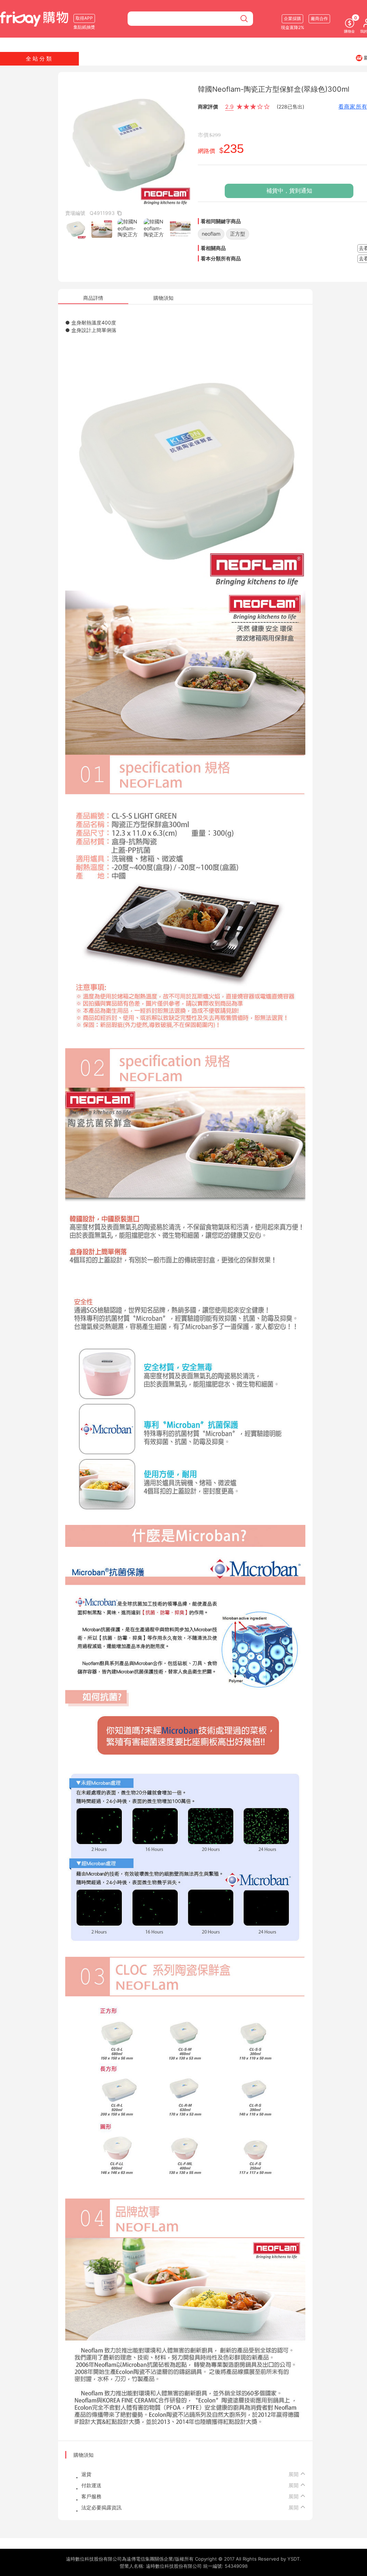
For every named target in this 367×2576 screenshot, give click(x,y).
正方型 (238, 234)
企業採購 (292, 18)
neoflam (211, 234)
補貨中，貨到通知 (289, 191)
